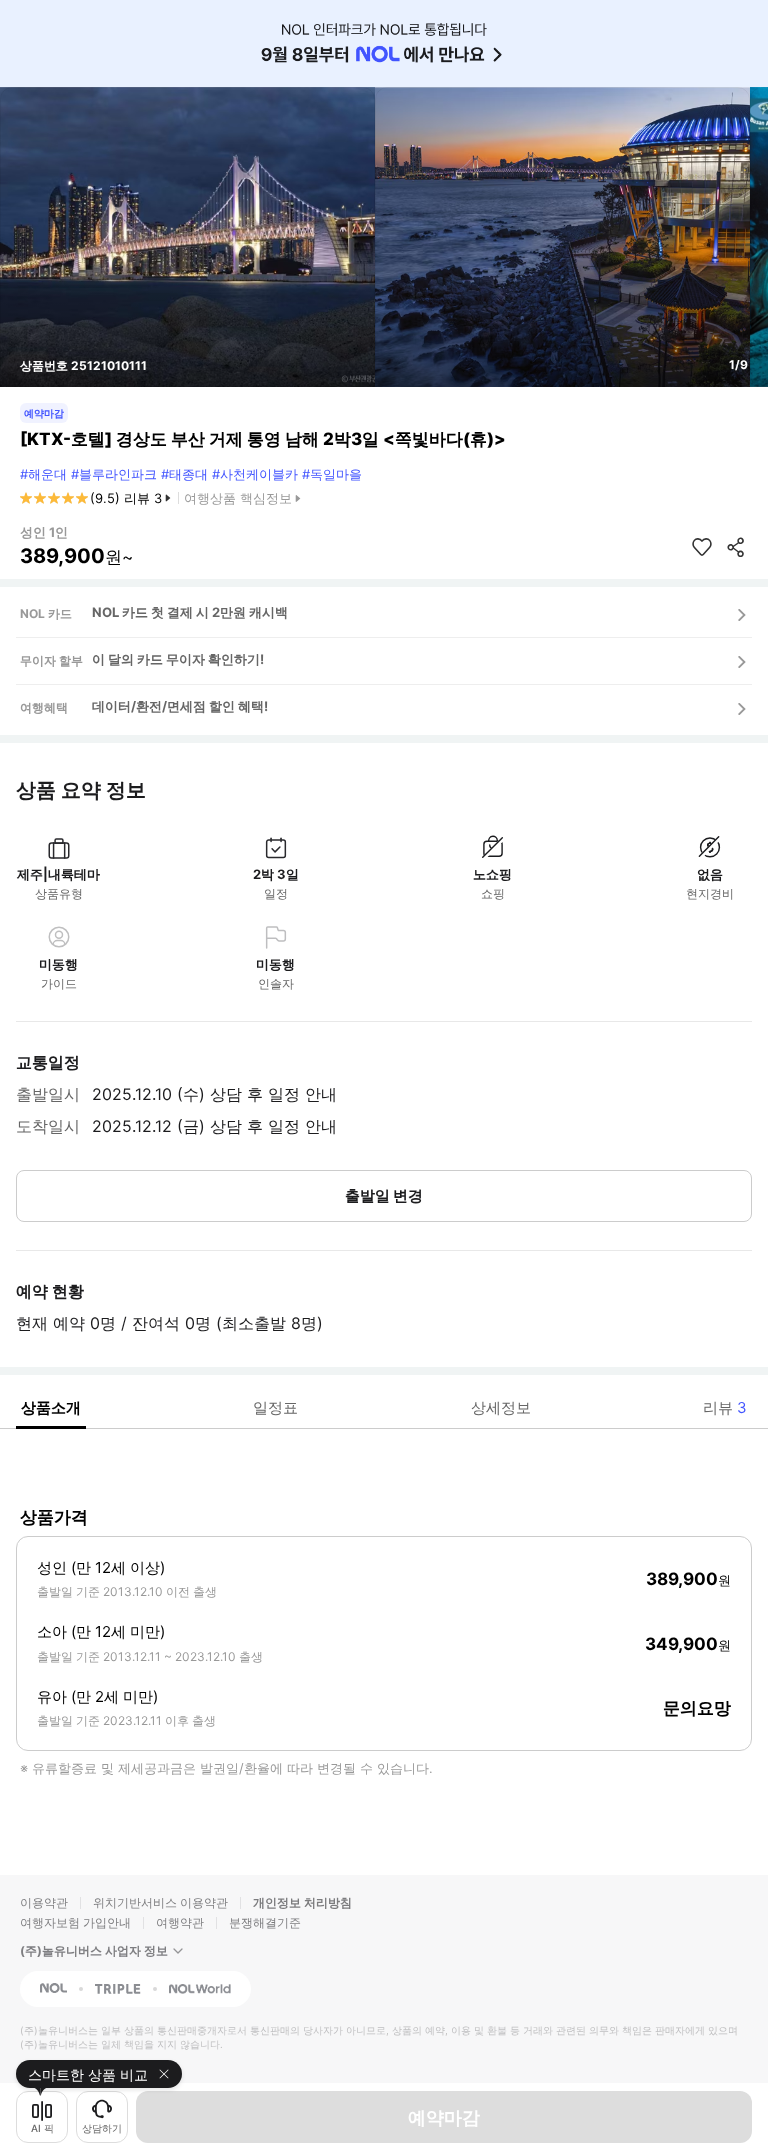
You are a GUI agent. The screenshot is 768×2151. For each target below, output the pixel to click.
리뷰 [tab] (725, 1407)
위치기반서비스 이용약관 (160, 1902)
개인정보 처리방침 (302, 1902)
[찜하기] (702, 547)
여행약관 (180, 1922)
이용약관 (44, 1902)
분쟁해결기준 (265, 1922)
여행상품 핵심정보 (238, 498)
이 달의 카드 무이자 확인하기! (178, 659)
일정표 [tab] (275, 1407)
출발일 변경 (384, 1195)
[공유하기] (736, 547)
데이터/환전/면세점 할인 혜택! (180, 706)
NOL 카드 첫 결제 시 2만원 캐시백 (190, 612)
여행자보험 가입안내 (75, 1922)
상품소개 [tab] (51, 1407)
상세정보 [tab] (501, 1407)
